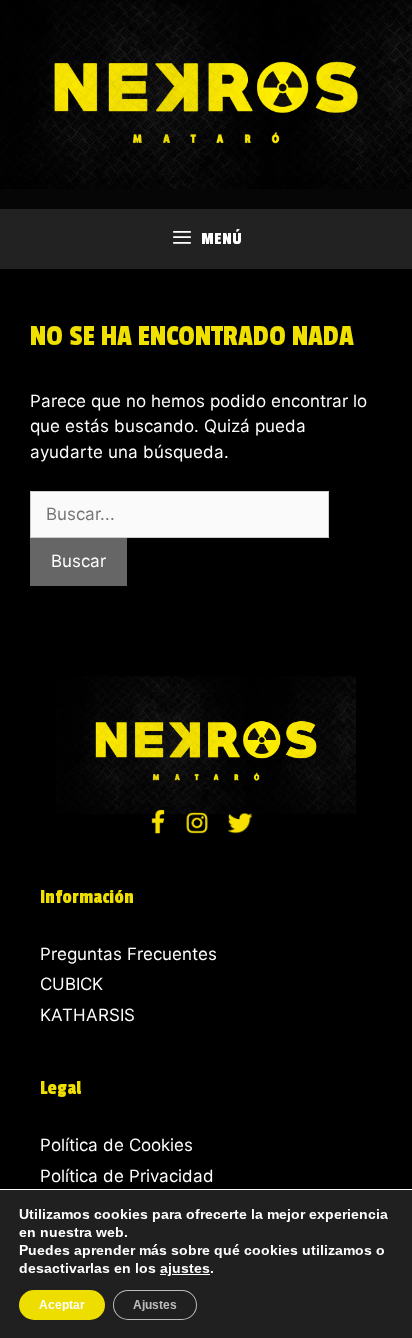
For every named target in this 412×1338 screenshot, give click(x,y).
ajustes (185, 1268)
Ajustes (155, 1305)
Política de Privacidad (127, 1176)
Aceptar (62, 1305)
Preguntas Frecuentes (128, 954)
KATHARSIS (87, 1015)
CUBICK (71, 984)
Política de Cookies (116, 1145)
